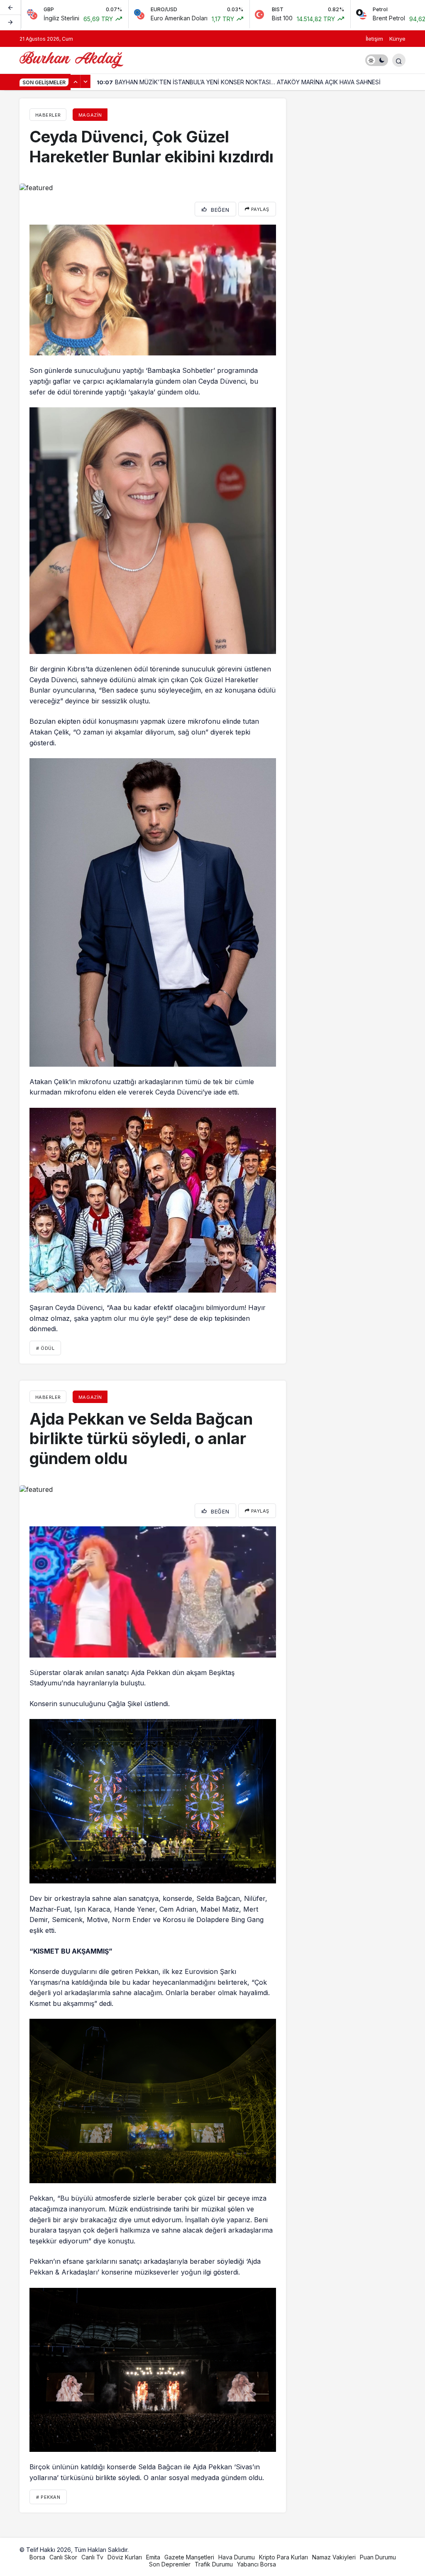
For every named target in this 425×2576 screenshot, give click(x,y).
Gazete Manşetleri (189, 2557)
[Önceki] (10, 8)
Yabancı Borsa (256, 2564)
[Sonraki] (10, 22)
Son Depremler (170, 2564)
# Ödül (45, 1348)
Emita (153, 2557)
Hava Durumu (237, 2557)
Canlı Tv (92, 2557)
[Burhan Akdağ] (71, 59)
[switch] (377, 60)
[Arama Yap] (399, 60)
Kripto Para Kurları (283, 2557)
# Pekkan (48, 2497)
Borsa (37, 2557)
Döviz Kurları (125, 2557)
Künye (397, 39)
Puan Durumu (378, 2557)
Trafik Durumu (214, 2564)
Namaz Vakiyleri (334, 2557)
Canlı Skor (63, 2557)
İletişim (374, 39)
